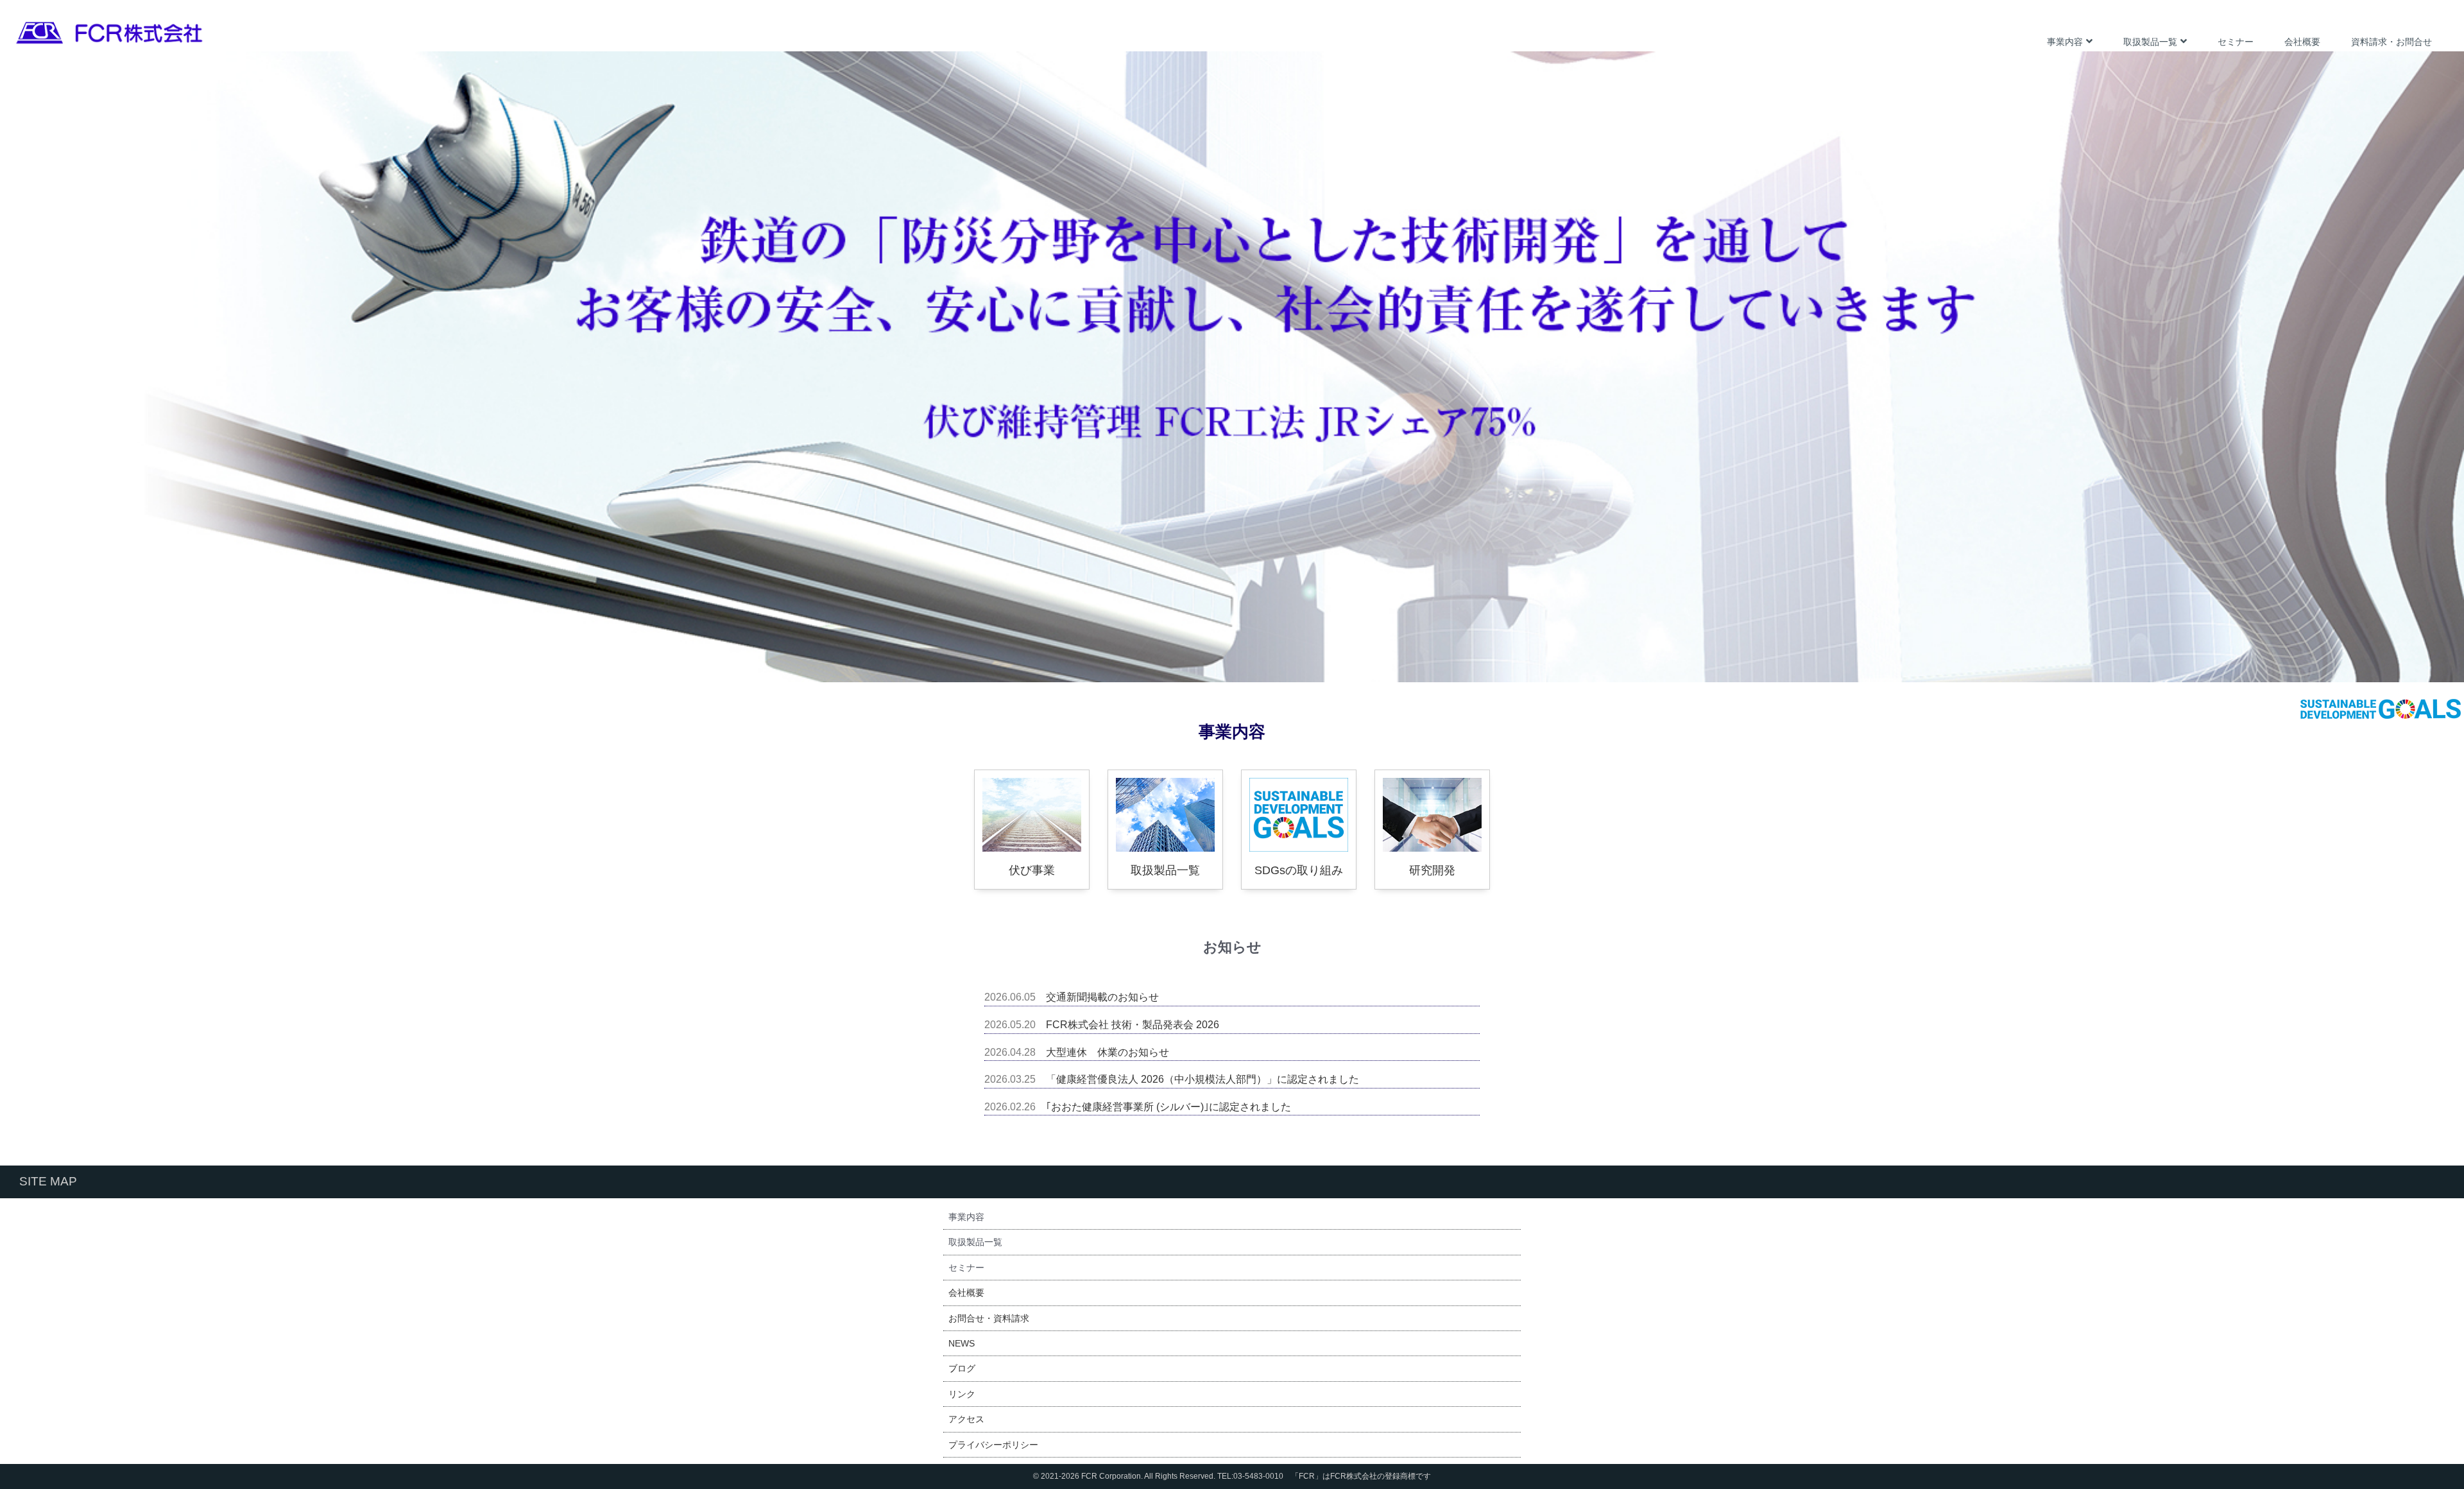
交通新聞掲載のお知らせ (1102, 997)
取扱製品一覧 (2150, 42)
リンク (962, 1394)
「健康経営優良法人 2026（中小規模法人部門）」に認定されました (1202, 1079)
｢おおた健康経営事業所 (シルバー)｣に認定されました (1168, 1107)
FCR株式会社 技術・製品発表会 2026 (1133, 1025)
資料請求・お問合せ (2391, 42)
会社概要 (2302, 42)
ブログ (962, 1368)
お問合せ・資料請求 (989, 1318)
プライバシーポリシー (993, 1445)
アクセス (966, 1419)
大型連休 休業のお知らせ (1108, 1052)
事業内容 (2065, 42)
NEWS (962, 1343)
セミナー (2236, 42)
